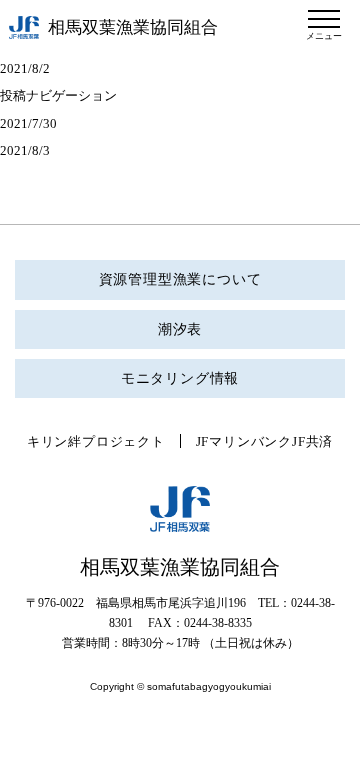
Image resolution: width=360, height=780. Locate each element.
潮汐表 (180, 329)
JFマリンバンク (244, 441)
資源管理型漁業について (180, 279)
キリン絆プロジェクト (96, 441)
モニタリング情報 (180, 378)
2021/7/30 (28, 123)
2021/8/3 (25, 150)
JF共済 (312, 441)
